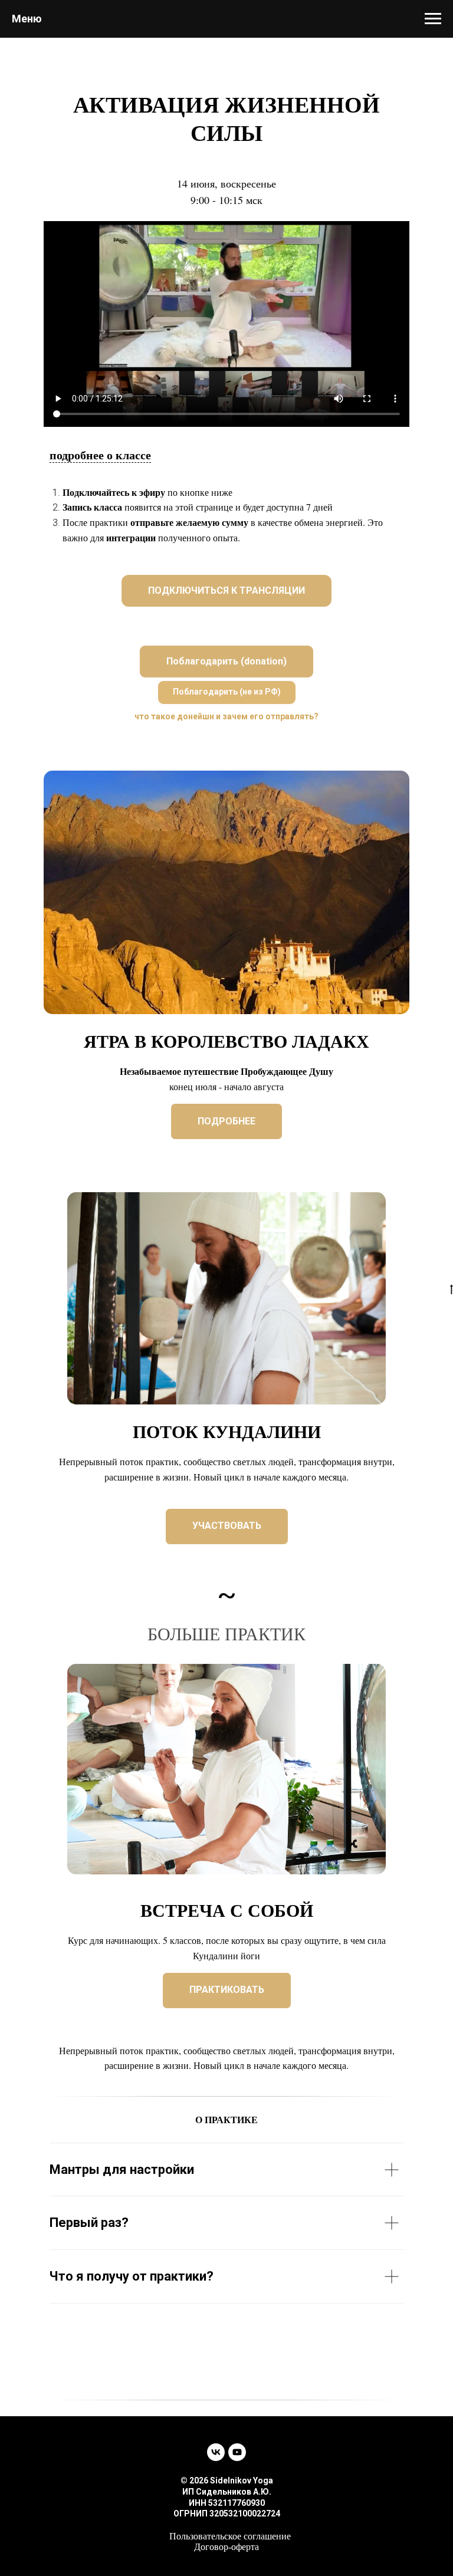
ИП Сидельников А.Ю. (227, 2492)
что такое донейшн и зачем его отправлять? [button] (226, 716)
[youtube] (237, 2452)
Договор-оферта (226, 2547)
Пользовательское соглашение (230, 2536)
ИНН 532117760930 (227, 2503)
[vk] (216, 2452)
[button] (226, 662)
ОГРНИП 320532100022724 (227, 2514)
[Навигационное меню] (433, 19)
